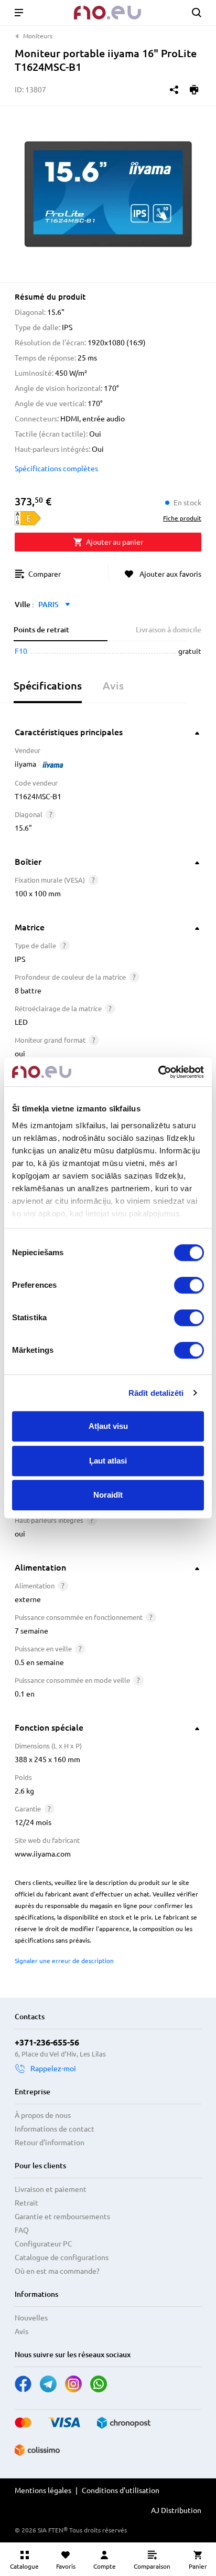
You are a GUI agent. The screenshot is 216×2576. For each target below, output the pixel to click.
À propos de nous (43, 2115)
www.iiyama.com (43, 1854)
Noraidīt (108, 1495)
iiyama (25, 764)
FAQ (22, 2230)
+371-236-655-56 (47, 2042)
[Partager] (174, 90)
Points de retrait (41, 630)
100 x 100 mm (38, 894)
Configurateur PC (44, 2244)
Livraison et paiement (51, 2189)
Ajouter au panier (115, 542)
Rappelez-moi (53, 2069)
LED (21, 1022)
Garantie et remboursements (62, 2217)
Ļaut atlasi (108, 1461)
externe (28, 1599)
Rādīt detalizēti (156, 1393)
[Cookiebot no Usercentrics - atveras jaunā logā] (158, 1072)
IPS (20, 959)
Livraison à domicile (169, 630)
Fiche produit (182, 518)
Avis (21, 2331)
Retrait (26, 2203)
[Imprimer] (194, 90)
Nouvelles (31, 2318)
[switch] (189, 1285)
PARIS (48, 605)
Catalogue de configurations (62, 2257)
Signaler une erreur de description (64, 1961)
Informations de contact (55, 2129)
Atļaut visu (108, 1426)
